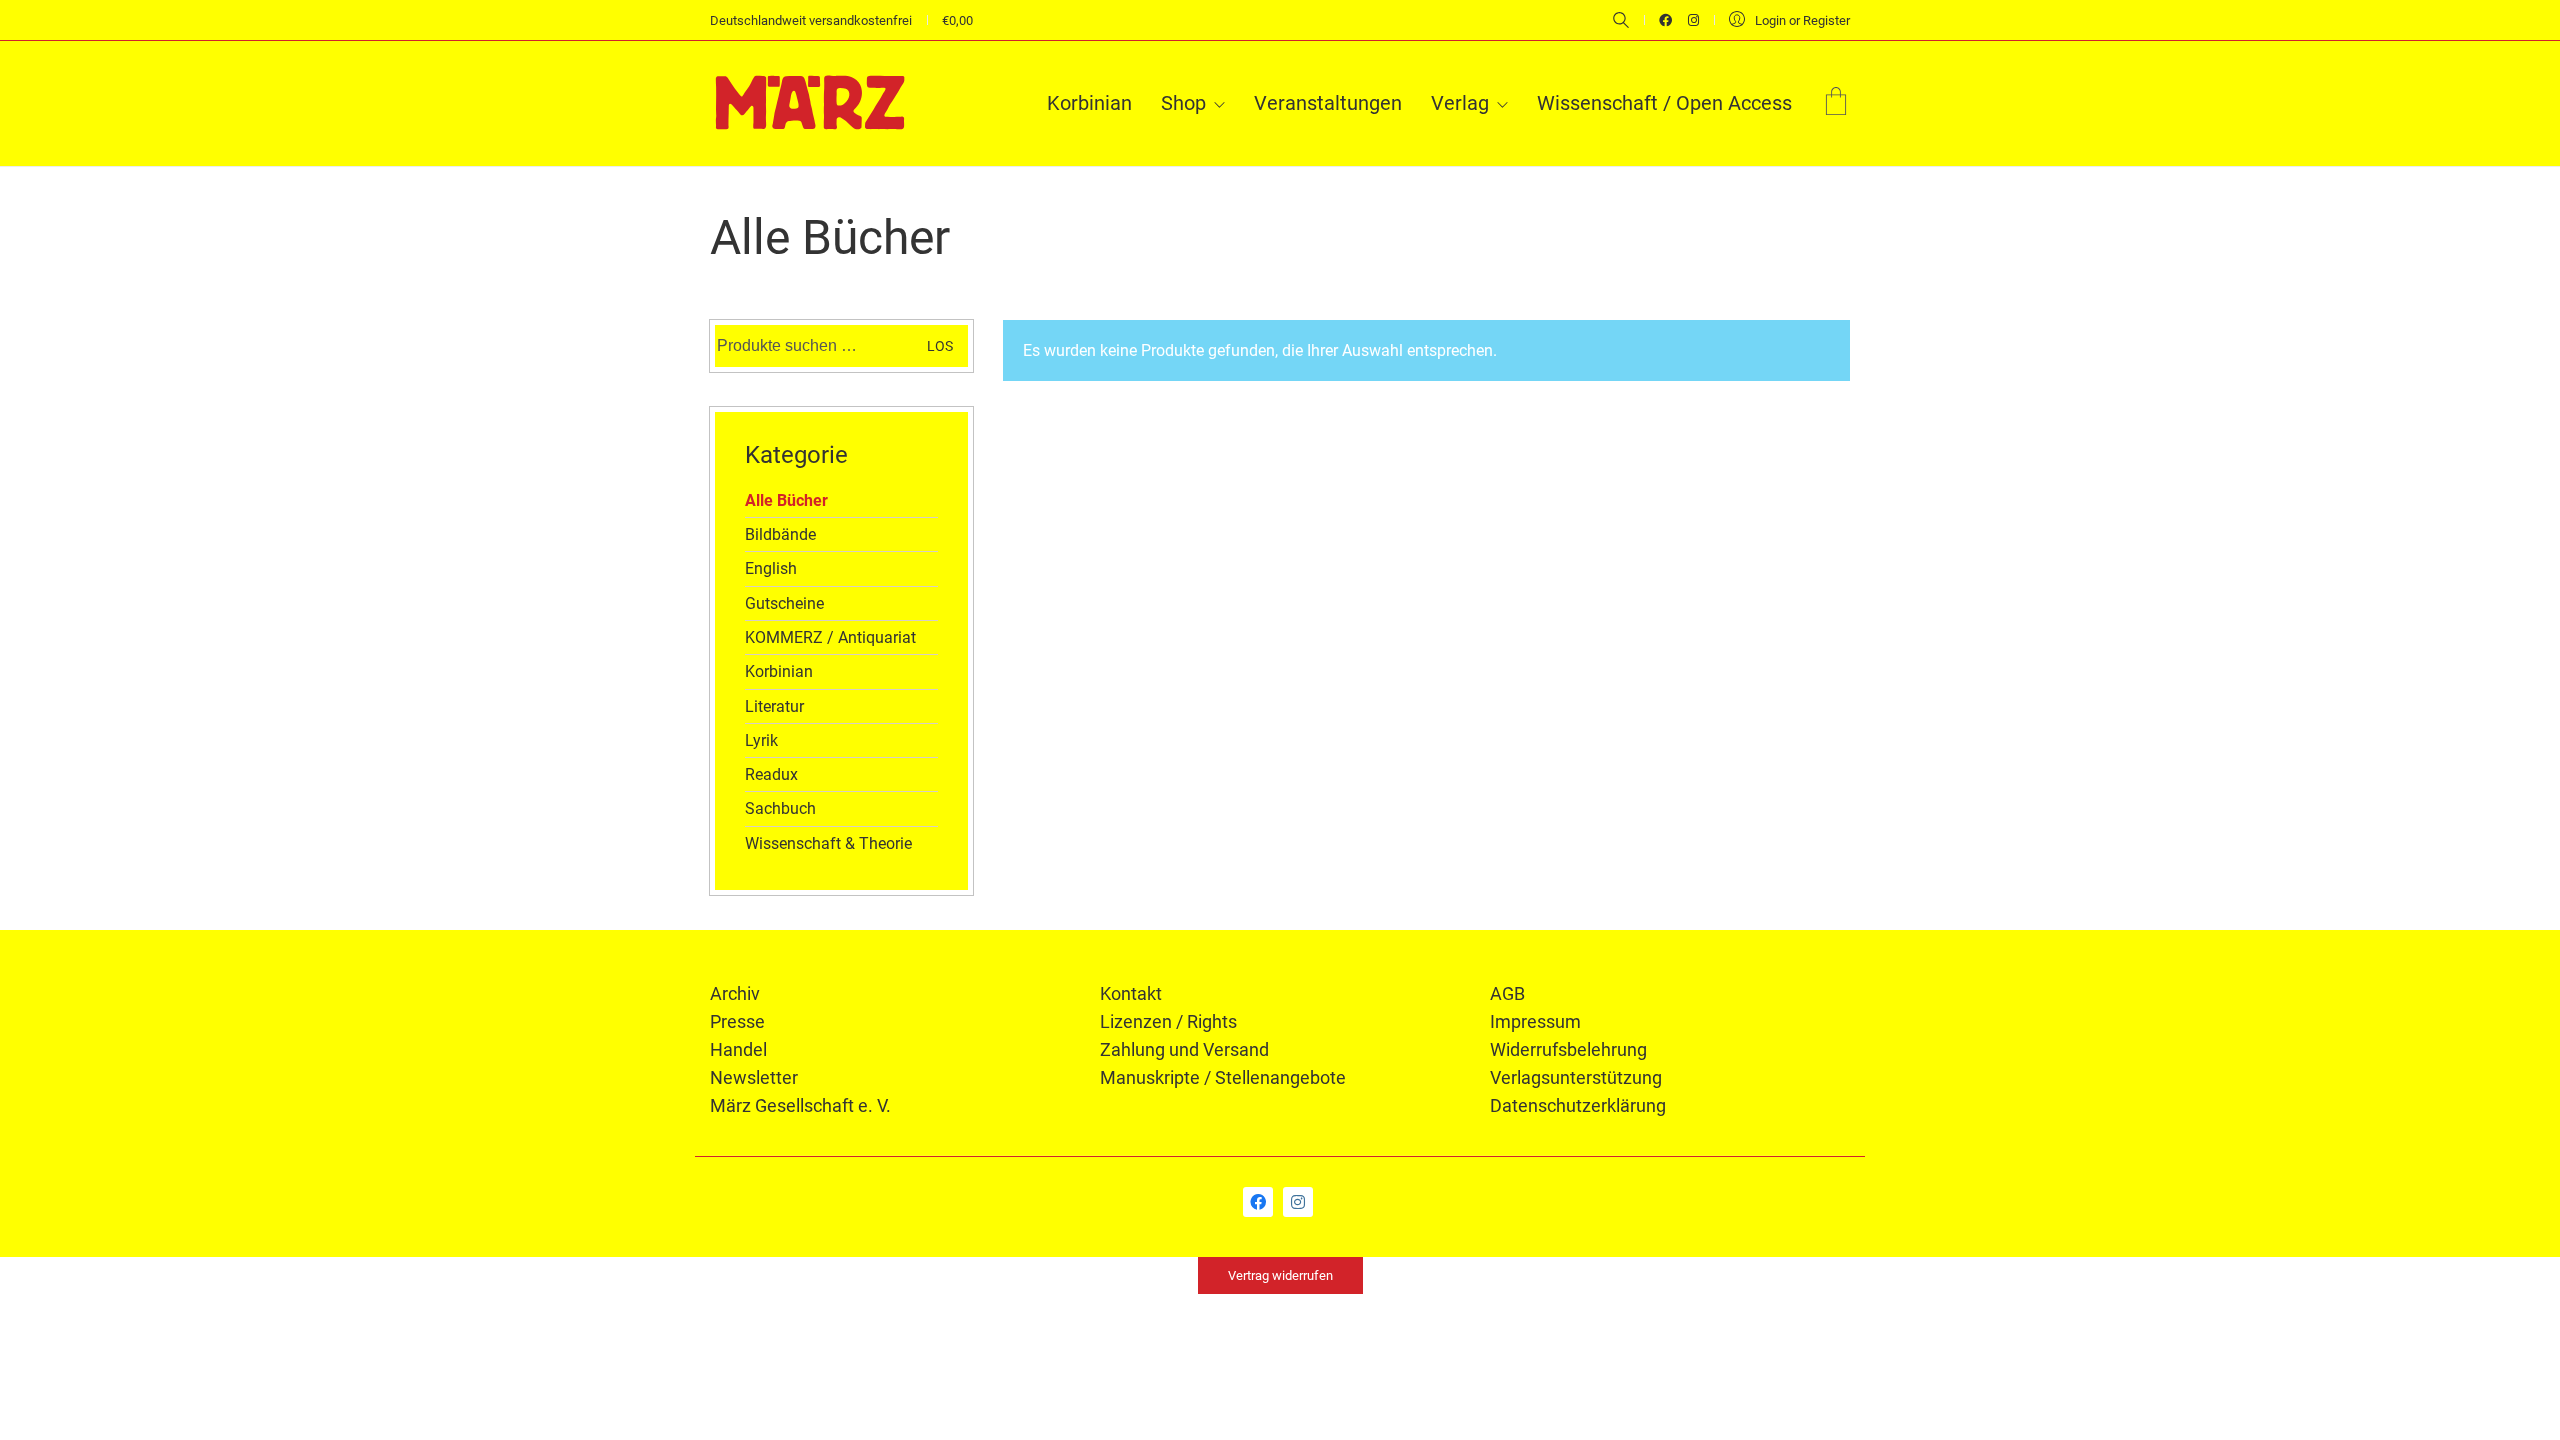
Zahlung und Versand (1184, 1049)
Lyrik (761, 740)
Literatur (774, 706)
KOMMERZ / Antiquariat (830, 637)
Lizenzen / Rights (1168, 1021)
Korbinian (779, 671)
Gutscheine (784, 603)
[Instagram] (1298, 1202)
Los (940, 346)
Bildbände (780, 534)
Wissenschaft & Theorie (828, 843)
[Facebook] (1258, 1202)
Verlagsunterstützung (1576, 1077)
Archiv (735, 993)
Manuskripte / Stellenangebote (1223, 1077)
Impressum (1535, 1021)
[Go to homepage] (810, 103)
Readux (771, 774)
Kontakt (1131, 993)
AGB (1507, 993)
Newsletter (754, 1077)
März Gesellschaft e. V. (800, 1105)
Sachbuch (780, 808)
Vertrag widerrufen (1280, 1275)
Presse (737, 1021)
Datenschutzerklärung (1578, 1105)
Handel (738, 1049)
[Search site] (1621, 22)
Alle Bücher (786, 500)
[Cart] (1836, 103)
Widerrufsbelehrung (1568, 1049)
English (771, 568)
